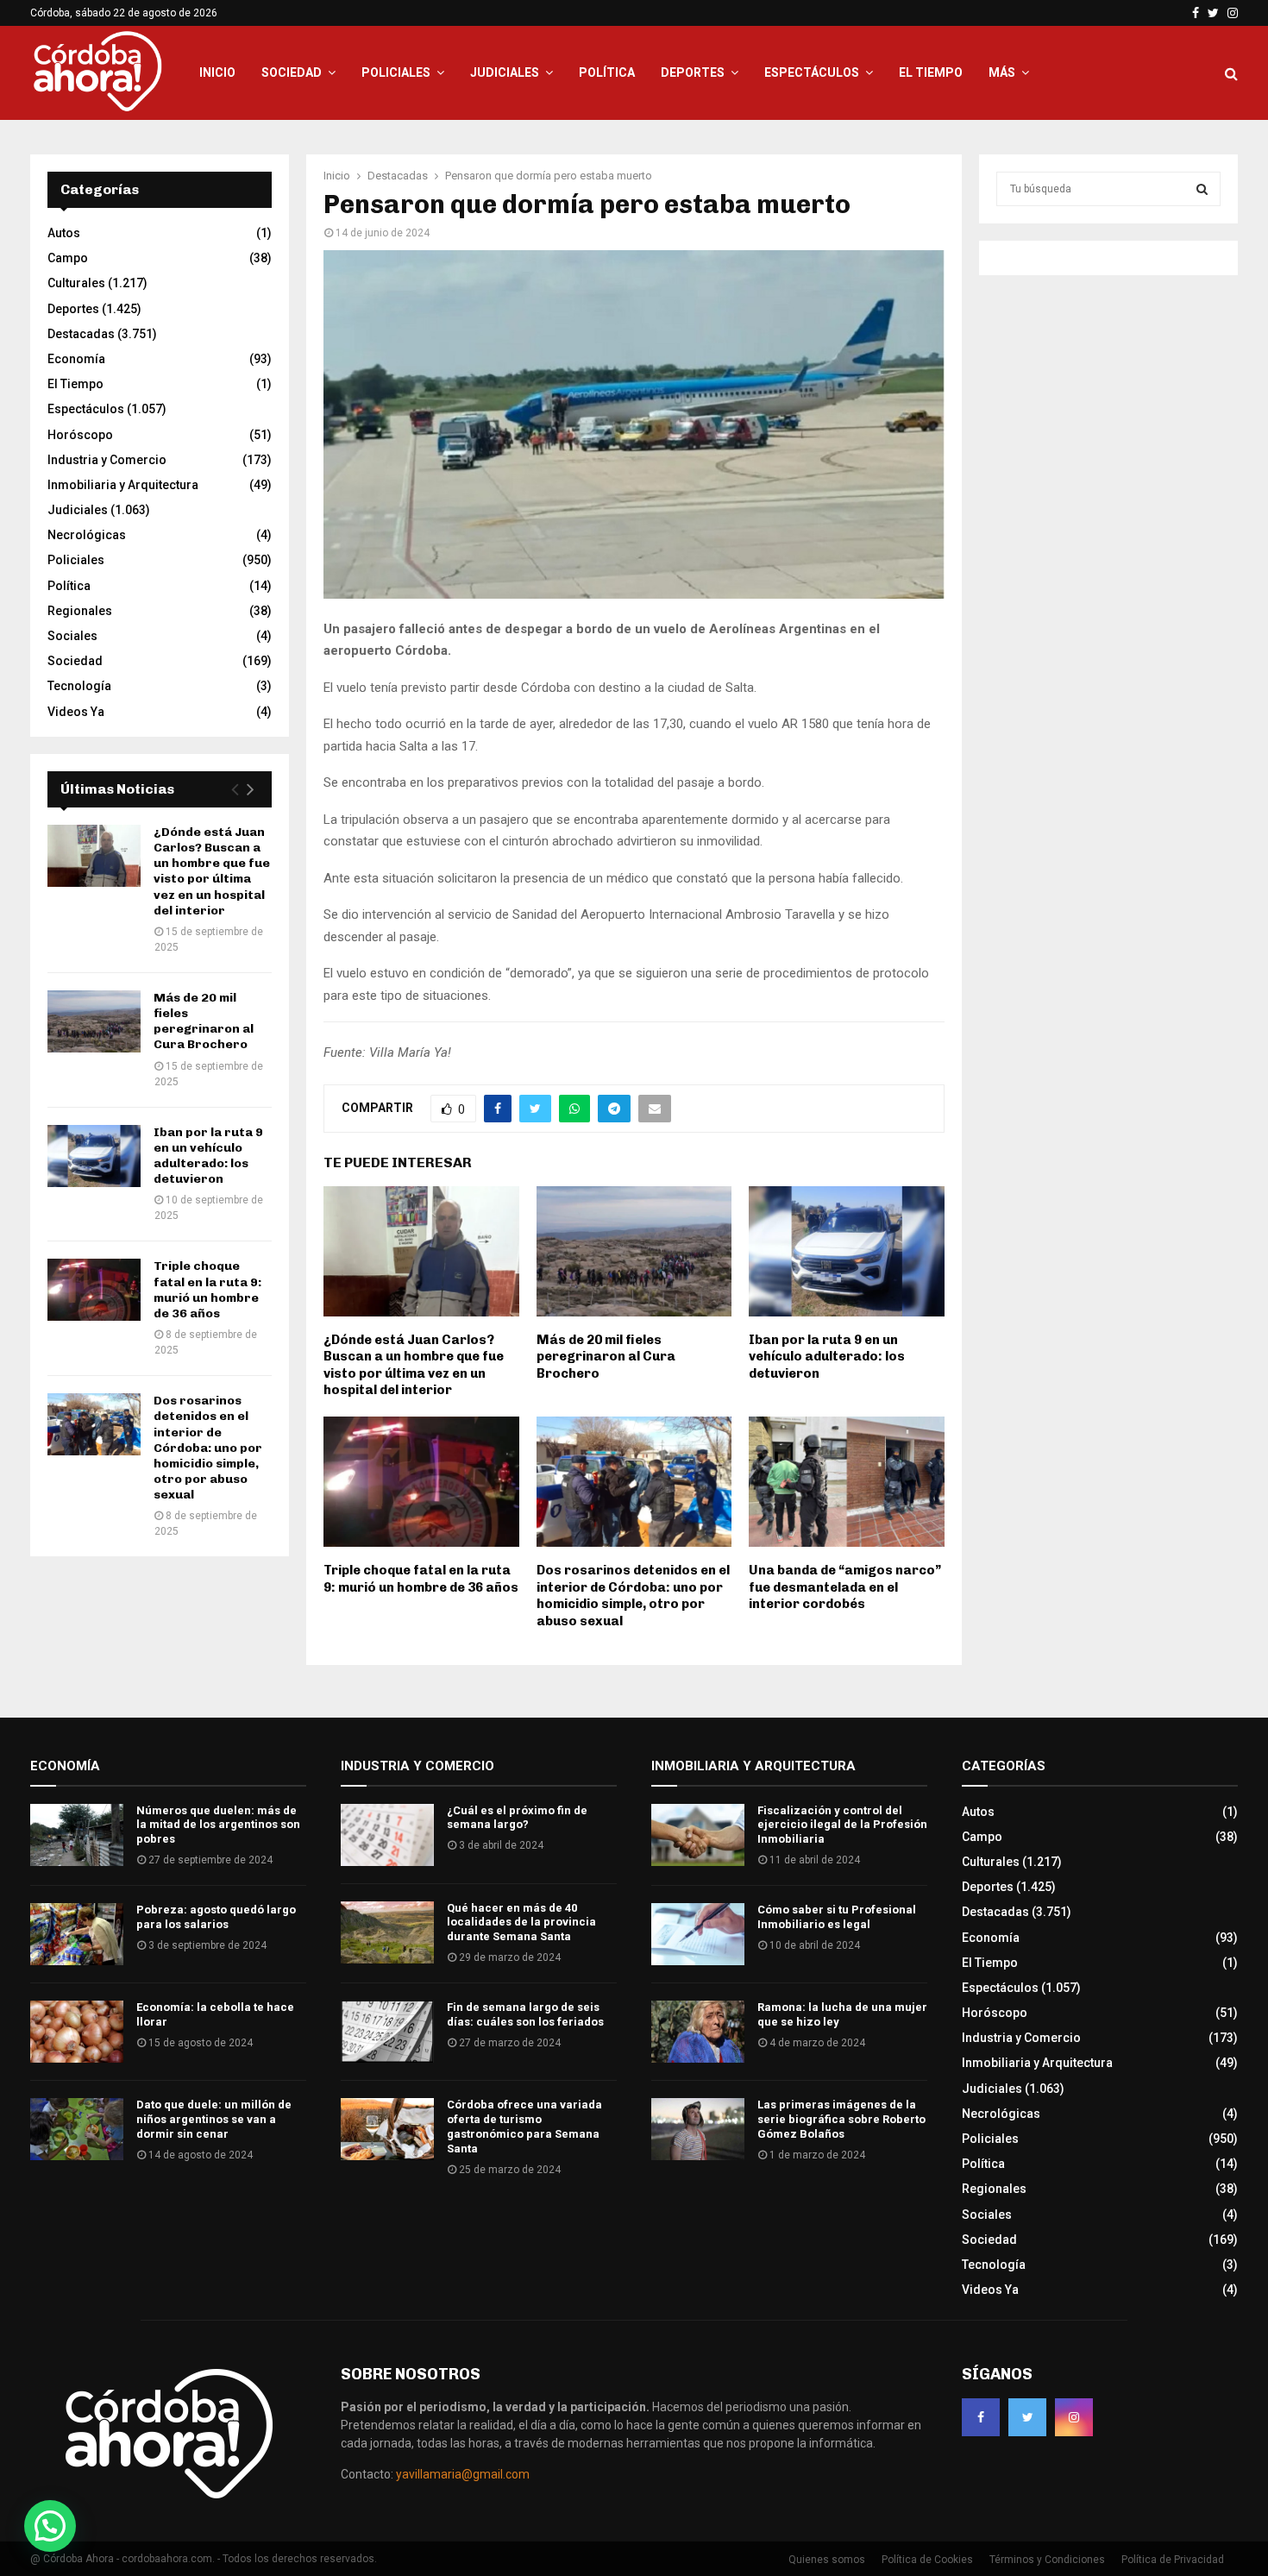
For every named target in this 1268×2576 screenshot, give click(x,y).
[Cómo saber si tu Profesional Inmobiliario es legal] (698, 1934)
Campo (68, 258)
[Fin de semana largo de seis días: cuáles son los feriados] (387, 2032)
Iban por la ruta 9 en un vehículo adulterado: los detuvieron (827, 1357)
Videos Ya (76, 712)
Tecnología (79, 686)
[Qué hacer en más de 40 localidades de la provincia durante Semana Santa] (387, 1932)
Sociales (72, 636)
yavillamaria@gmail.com (463, 2474)
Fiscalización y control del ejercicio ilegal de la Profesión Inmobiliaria (842, 1825)
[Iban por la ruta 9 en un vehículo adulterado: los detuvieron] (94, 1156)
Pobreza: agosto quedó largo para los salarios (216, 1917)
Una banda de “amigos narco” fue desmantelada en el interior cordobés (845, 1587)
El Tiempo (931, 72)
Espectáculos (812, 72)
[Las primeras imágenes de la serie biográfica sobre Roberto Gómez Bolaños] (698, 2129)
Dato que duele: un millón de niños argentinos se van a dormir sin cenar (214, 2119)
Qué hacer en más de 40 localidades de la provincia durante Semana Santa (521, 1923)
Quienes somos (827, 2560)
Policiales (396, 72)
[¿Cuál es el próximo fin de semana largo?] (387, 1835)
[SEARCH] (1202, 189)
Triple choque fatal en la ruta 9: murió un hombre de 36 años (421, 1579)
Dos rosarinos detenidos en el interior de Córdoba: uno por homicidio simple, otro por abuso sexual (633, 1596)
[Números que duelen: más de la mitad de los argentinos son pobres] (77, 1835)
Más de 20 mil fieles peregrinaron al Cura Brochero (606, 1357)
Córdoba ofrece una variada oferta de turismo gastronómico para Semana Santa (524, 2127)
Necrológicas (87, 535)
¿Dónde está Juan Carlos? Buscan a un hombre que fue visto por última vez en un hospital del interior (414, 1365)
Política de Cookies (927, 2560)
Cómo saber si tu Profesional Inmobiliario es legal (837, 1917)
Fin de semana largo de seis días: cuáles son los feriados (525, 2014)
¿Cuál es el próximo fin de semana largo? (517, 1818)
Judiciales (505, 72)
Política (607, 72)
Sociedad (292, 72)
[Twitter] (1027, 2417)
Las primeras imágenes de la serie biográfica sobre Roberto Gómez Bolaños (841, 2119)
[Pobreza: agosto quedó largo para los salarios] (77, 1934)
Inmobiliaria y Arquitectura (123, 485)
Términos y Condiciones (1047, 2560)
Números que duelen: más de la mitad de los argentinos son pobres (218, 1825)
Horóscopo (80, 435)
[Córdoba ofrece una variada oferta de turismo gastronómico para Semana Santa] (387, 2129)
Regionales (80, 611)
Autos (64, 233)
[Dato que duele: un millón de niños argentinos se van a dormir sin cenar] (77, 2129)
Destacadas (81, 334)
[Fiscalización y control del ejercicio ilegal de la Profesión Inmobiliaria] (698, 1835)
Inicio (217, 72)
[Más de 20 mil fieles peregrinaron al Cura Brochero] (94, 1021)
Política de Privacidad (1173, 2560)
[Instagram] (1074, 2417)
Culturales (76, 283)
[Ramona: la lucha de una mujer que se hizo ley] (698, 2032)
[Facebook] (981, 2417)
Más (1002, 72)
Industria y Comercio (107, 460)
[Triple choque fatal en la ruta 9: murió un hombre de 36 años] (94, 1290)
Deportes (693, 72)
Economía (76, 359)
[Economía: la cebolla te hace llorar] (77, 2032)
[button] (50, 2526)
